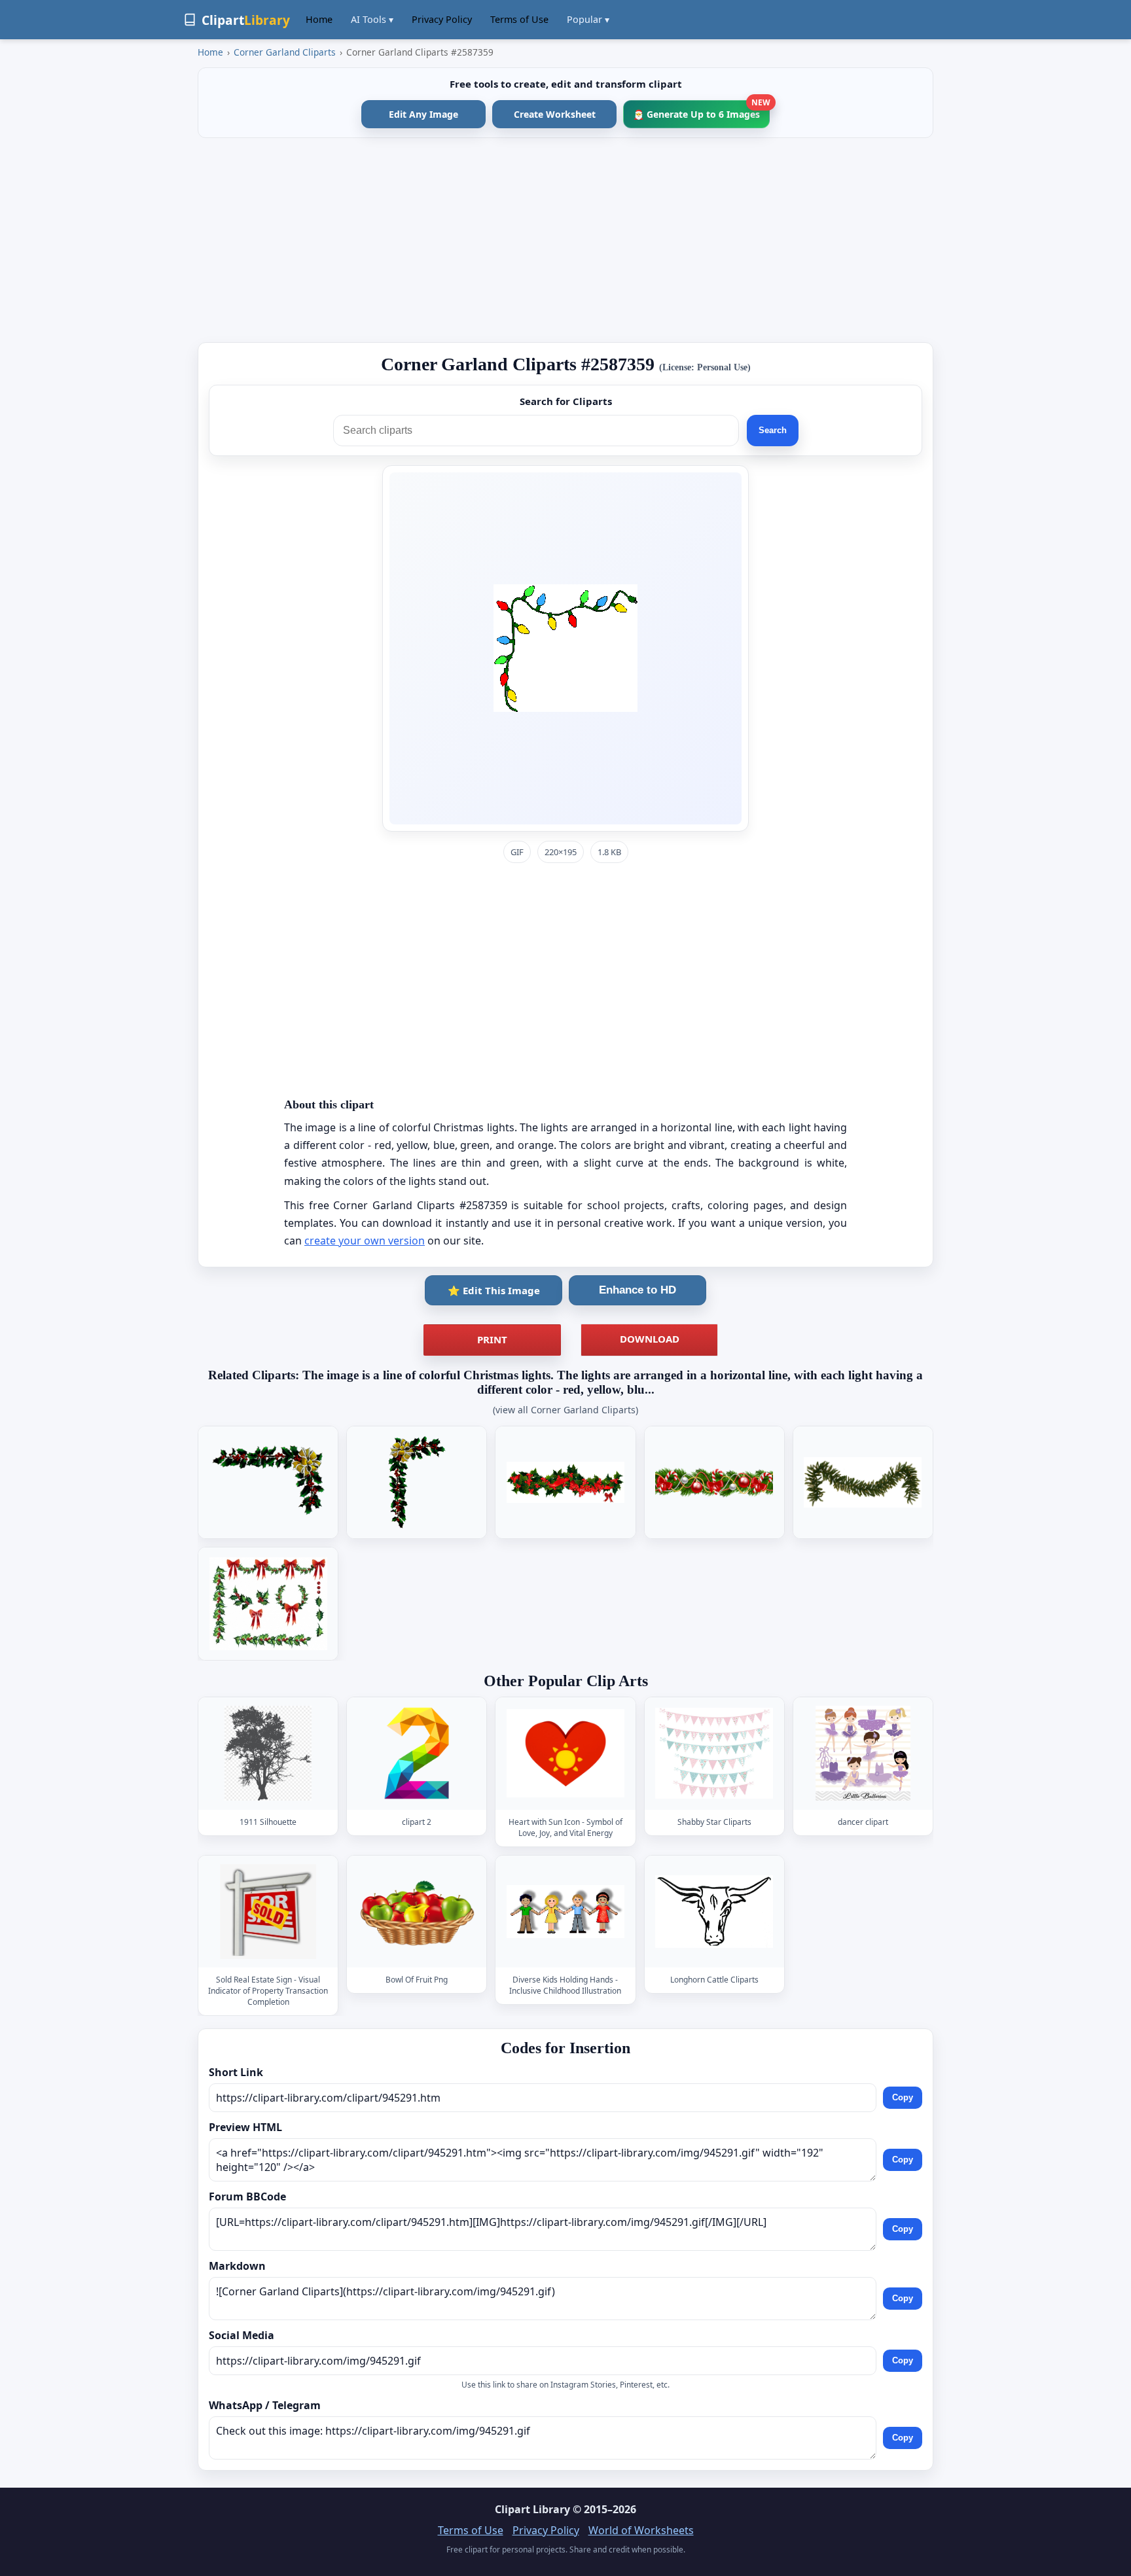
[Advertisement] (565, 240)
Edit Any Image (423, 114)
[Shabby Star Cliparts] (714, 1754)
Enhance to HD (637, 1290)
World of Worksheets (641, 2530)
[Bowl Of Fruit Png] (417, 1912)
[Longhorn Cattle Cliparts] (714, 1912)
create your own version (365, 1241)
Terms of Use (519, 19)
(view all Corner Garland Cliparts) (565, 1410)
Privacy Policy (442, 19)
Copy (903, 2097)
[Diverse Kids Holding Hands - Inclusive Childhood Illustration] (565, 1912)
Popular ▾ (588, 19)
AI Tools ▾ (372, 19)
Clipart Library (532, 2509)
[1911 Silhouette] (268, 1754)
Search (773, 430)
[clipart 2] (417, 1754)
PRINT (492, 1339)
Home (319, 19)
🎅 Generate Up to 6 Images (701, 110)
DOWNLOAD (650, 1339)
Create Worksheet (555, 114)
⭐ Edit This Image (494, 1290)
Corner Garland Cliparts (285, 52)
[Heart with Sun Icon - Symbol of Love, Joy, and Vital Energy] (565, 1754)
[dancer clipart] (863, 1754)
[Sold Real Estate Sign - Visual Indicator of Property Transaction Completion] (268, 1912)
